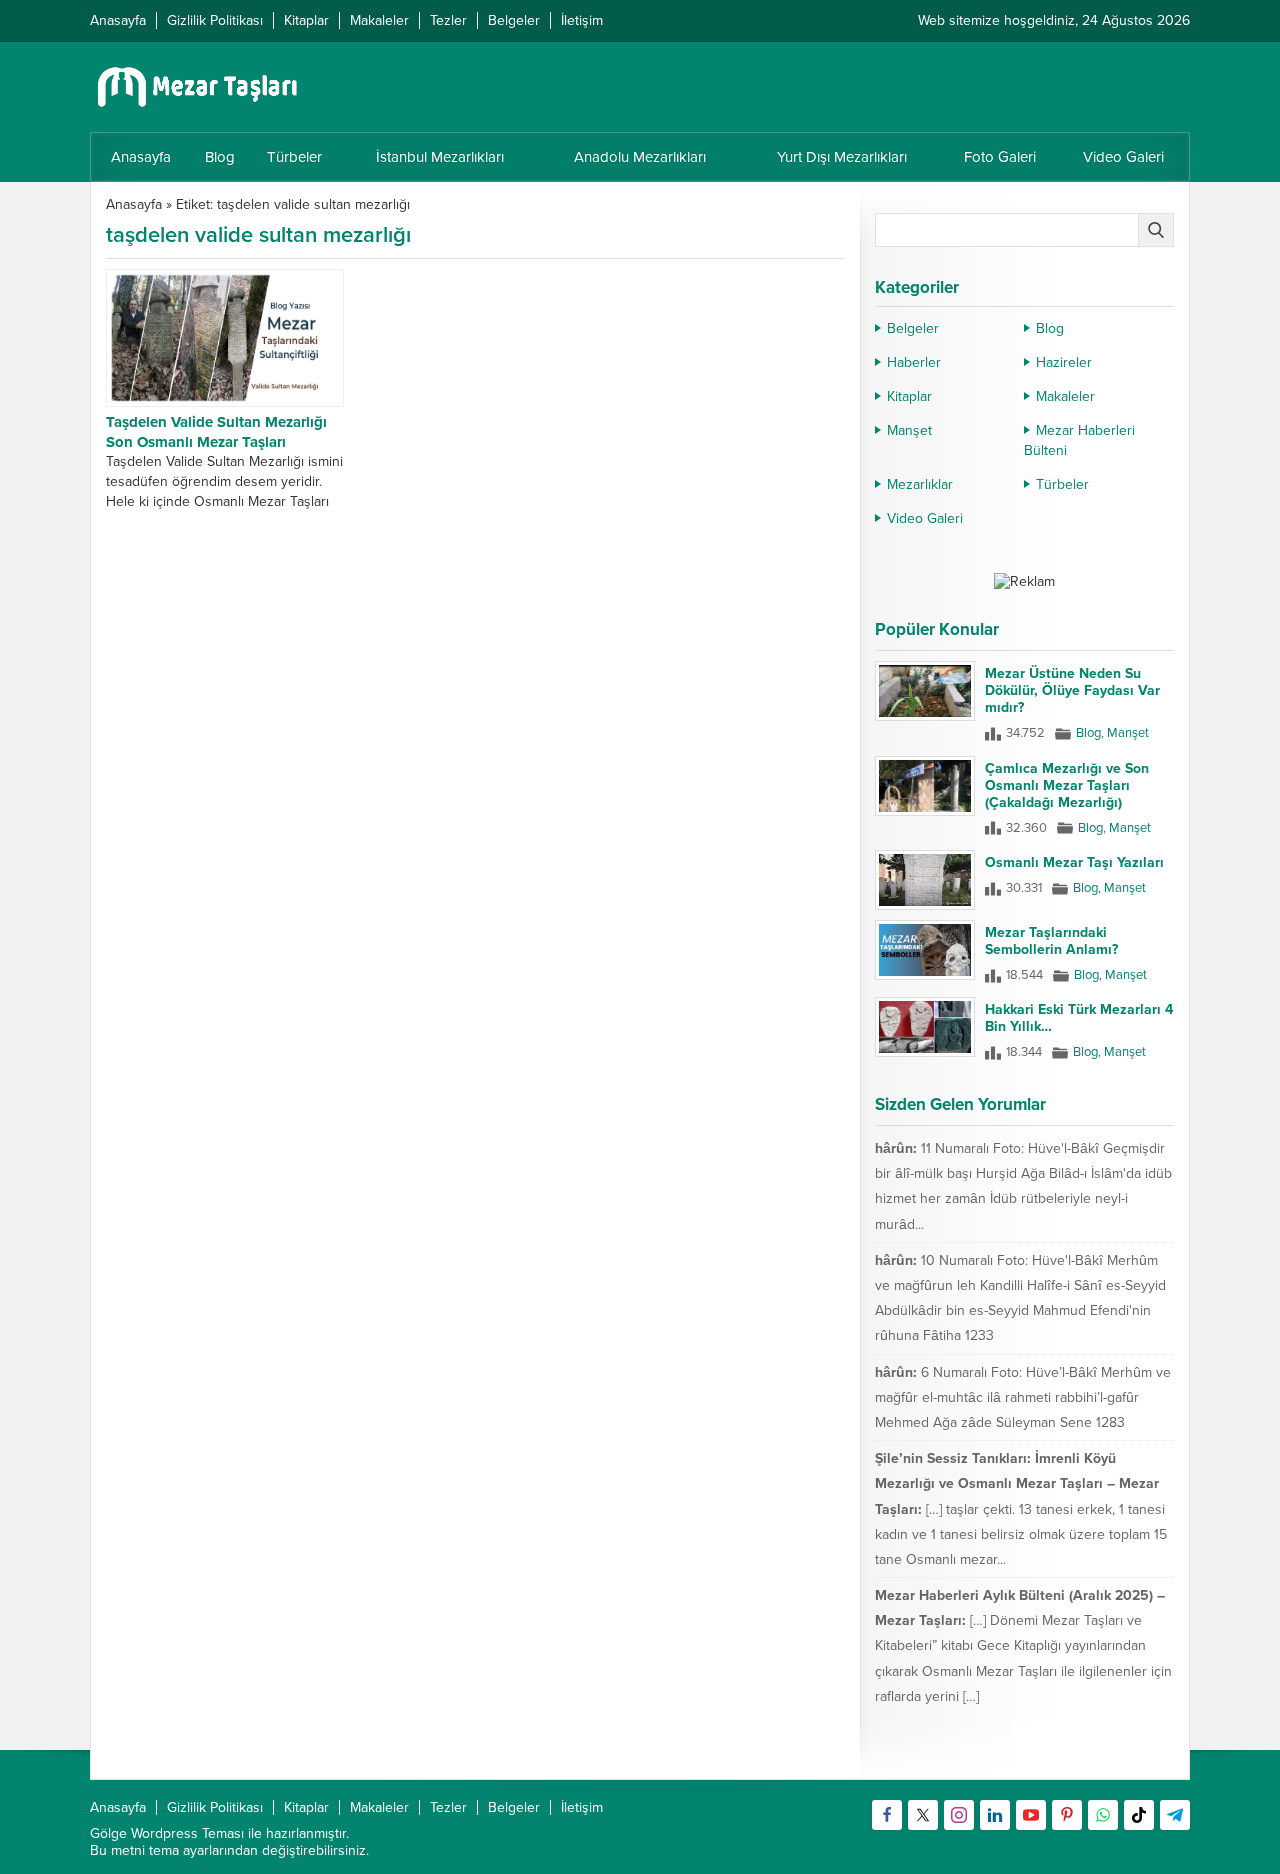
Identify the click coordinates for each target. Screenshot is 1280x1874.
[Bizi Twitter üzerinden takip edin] (923, 1815)
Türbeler (1062, 484)
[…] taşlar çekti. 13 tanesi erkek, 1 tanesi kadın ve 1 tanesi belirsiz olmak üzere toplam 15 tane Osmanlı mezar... (1021, 1534)
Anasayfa (134, 204)
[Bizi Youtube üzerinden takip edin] (1031, 1815)
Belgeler (913, 328)
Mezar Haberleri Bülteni (1079, 440)
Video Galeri (925, 518)
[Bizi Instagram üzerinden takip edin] (959, 1815)
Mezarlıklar (920, 484)
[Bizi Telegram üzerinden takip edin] (1175, 1815)
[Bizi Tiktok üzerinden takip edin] (1139, 1815)
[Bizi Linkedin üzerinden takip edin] (995, 1815)
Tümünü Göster (1131, 1755)
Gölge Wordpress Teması (167, 1833)
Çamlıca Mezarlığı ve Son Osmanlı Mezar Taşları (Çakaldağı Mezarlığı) (1067, 785)
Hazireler (1064, 362)
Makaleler (1065, 396)
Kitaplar (909, 396)
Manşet (909, 430)
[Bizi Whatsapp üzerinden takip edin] (1103, 1815)
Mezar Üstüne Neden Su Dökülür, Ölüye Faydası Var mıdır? (1072, 690)
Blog (1050, 328)
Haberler (914, 362)
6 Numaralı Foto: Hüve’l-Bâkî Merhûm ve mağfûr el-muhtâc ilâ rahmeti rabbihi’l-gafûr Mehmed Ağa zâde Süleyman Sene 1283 (1023, 1397)
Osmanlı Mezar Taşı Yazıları (1074, 862)
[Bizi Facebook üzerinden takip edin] (887, 1815)
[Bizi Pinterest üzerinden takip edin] (1067, 1815)
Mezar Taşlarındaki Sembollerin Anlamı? (1051, 941)
